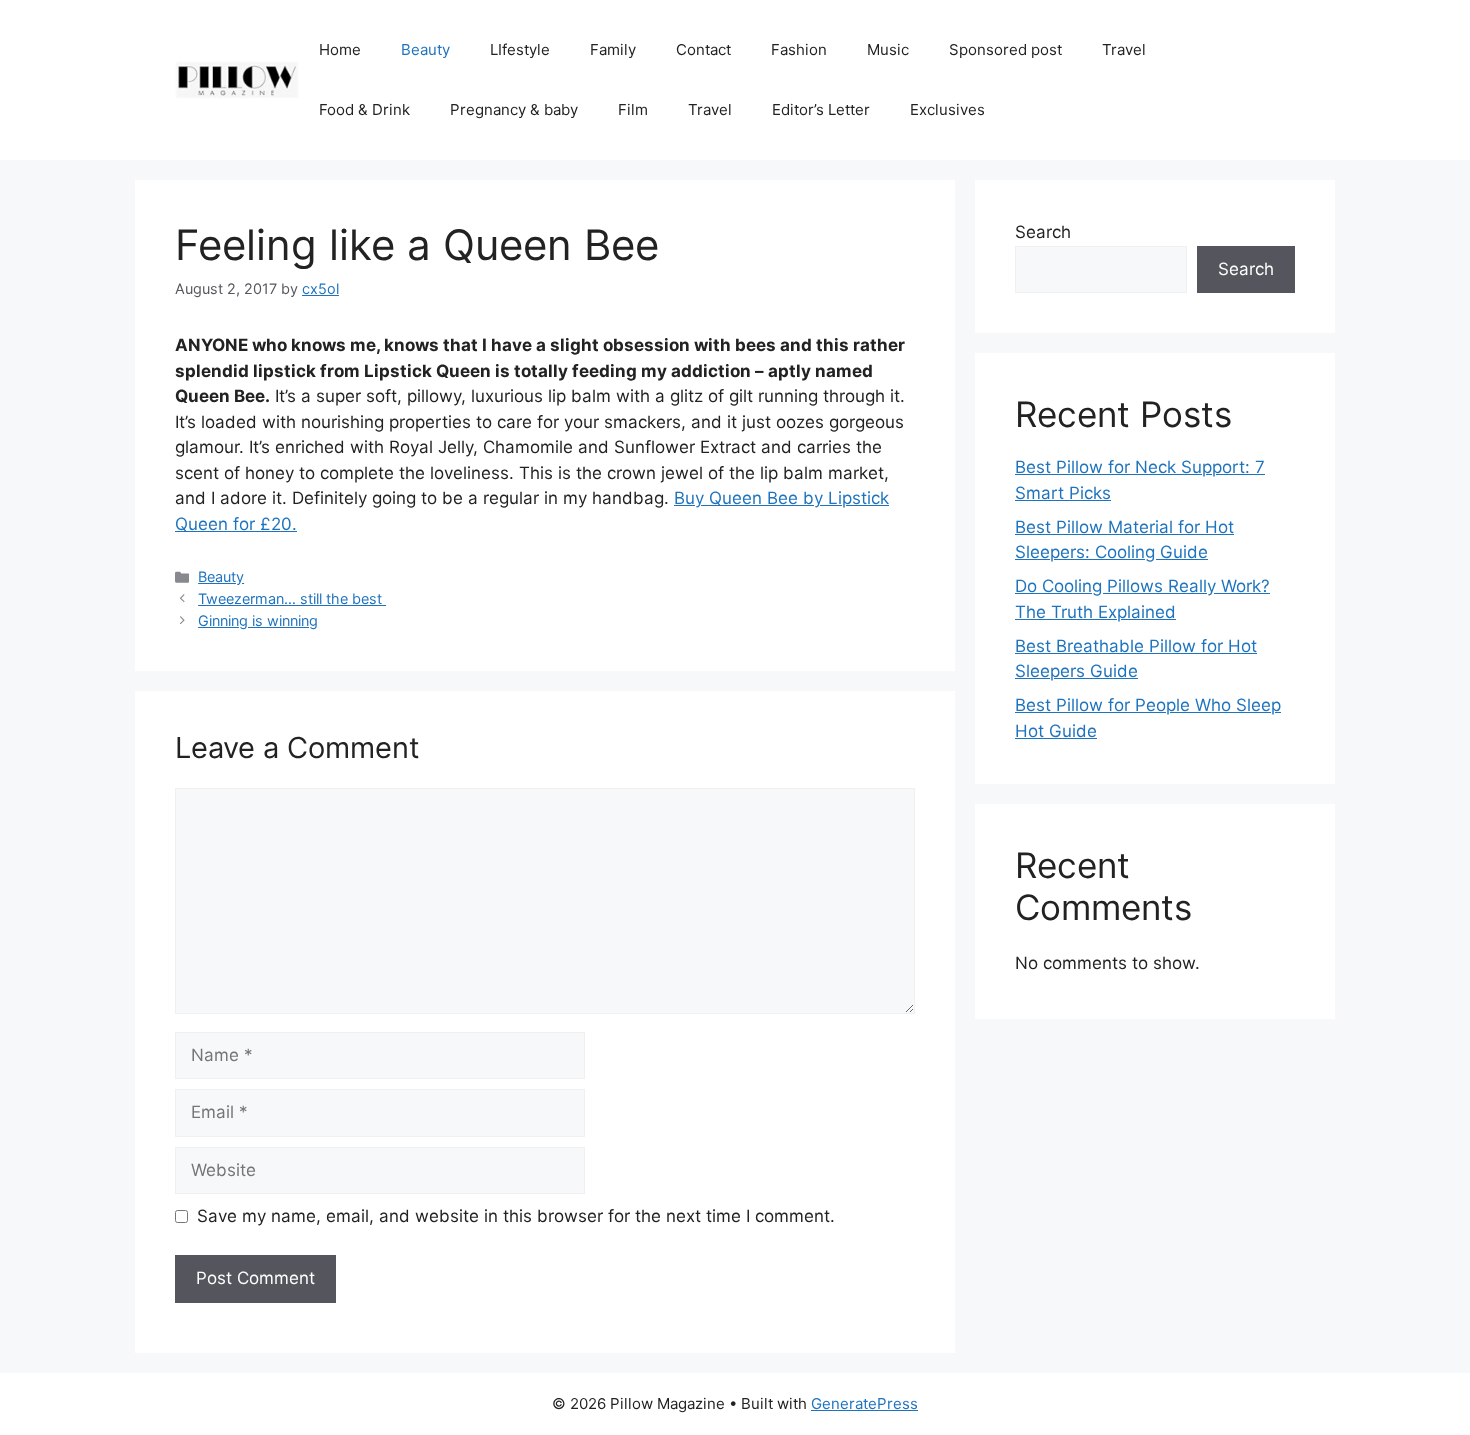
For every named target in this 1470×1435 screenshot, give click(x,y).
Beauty (425, 49)
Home (340, 49)
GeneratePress (864, 1403)
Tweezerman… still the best (292, 598)
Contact (703, 49)
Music (888, 49)
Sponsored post (1005, 49)
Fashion (799, 49)
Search (1043, 232)
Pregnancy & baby (514, 109)
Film (633, 109)
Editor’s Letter (821, 109)
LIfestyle (520, 49)
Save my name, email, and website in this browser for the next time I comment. (516, 1216)
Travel (1124, 49)
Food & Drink (364, 109)
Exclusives (947, 109)
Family (613, 49)
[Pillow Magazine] (237, 79)
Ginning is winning (258, 620)
